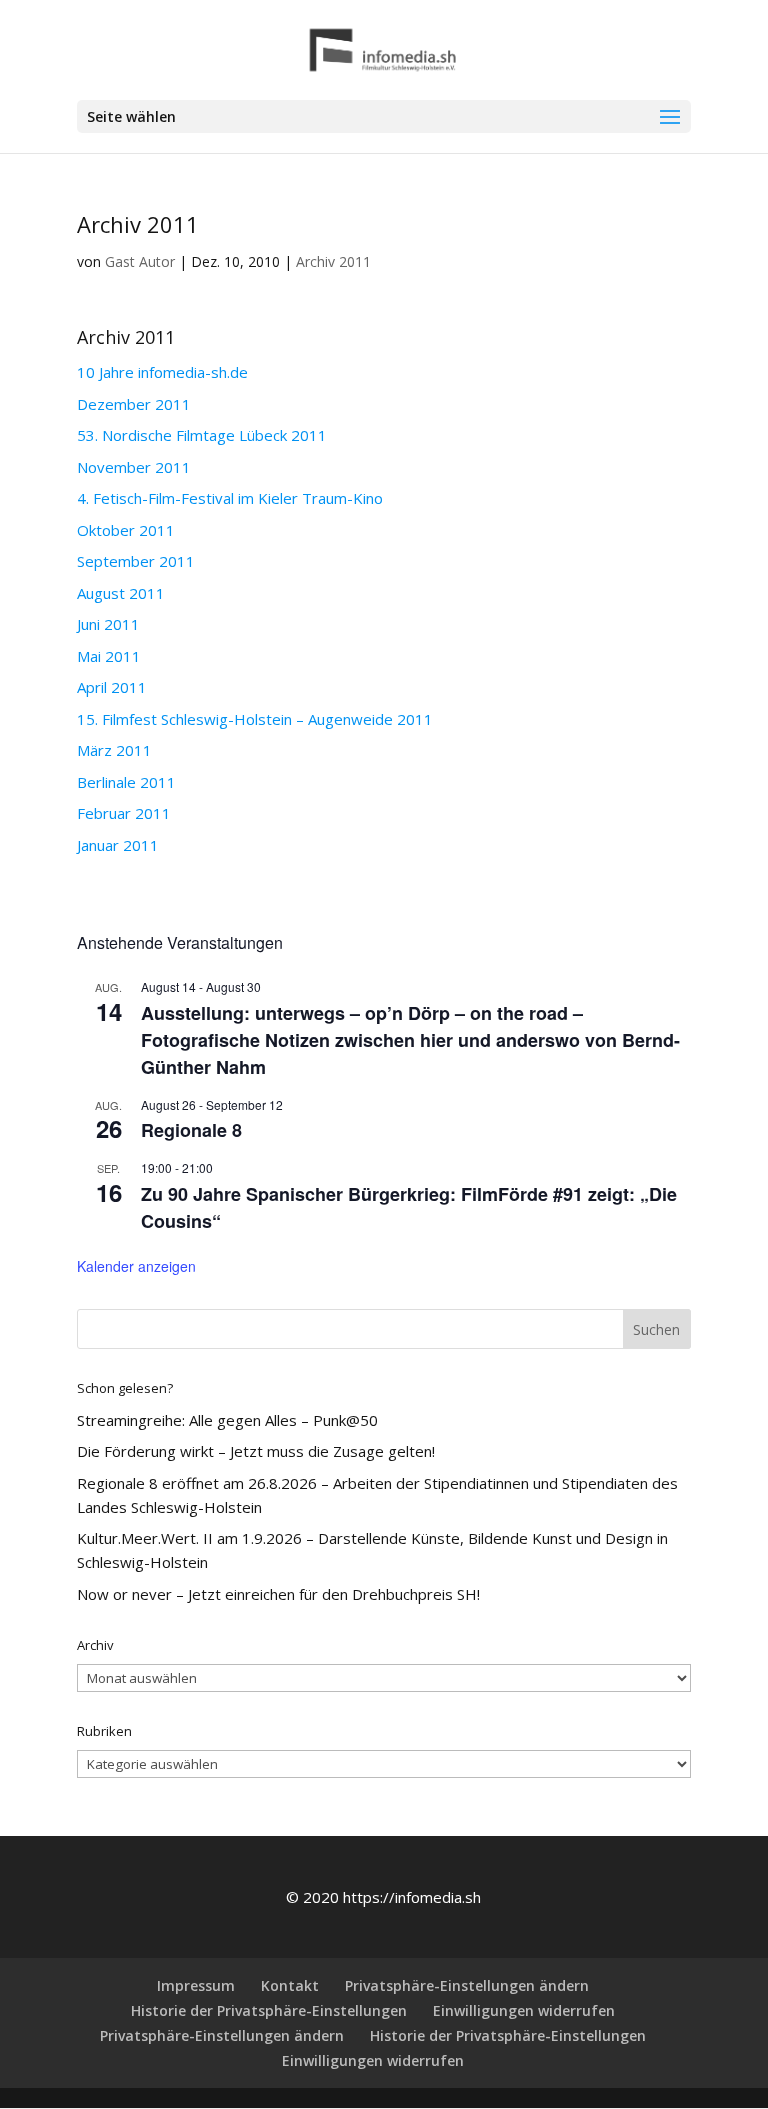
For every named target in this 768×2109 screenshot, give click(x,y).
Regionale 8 (191, 1130)
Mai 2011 (109, 656)
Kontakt (290, 1985)
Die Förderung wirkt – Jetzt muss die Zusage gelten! (256, 1451)
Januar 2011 (118, 845)
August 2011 (121, 593)
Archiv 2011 (333, 261)
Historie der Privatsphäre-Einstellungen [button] (269, 2010)
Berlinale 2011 (126, 782)
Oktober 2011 (126, 530)
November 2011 (134, 467)
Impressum (196, 1985)
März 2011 (114, 750)
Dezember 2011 (134, 404)
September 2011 (136, 561)
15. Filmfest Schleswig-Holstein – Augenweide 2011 (255, 719)
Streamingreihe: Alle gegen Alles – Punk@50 (227, 1420)
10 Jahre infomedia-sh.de (162, 372)
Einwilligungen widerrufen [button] (524, 2010)
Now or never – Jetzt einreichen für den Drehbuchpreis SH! (278, 1594)
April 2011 (112, 687)
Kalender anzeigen (136, 1266)
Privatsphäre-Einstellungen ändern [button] (467, 1985)
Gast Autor (140, 261)
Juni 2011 (108, 624)
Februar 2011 (124, 813)
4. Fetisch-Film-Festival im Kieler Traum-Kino (230, 498)
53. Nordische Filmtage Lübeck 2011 (202, 435)
